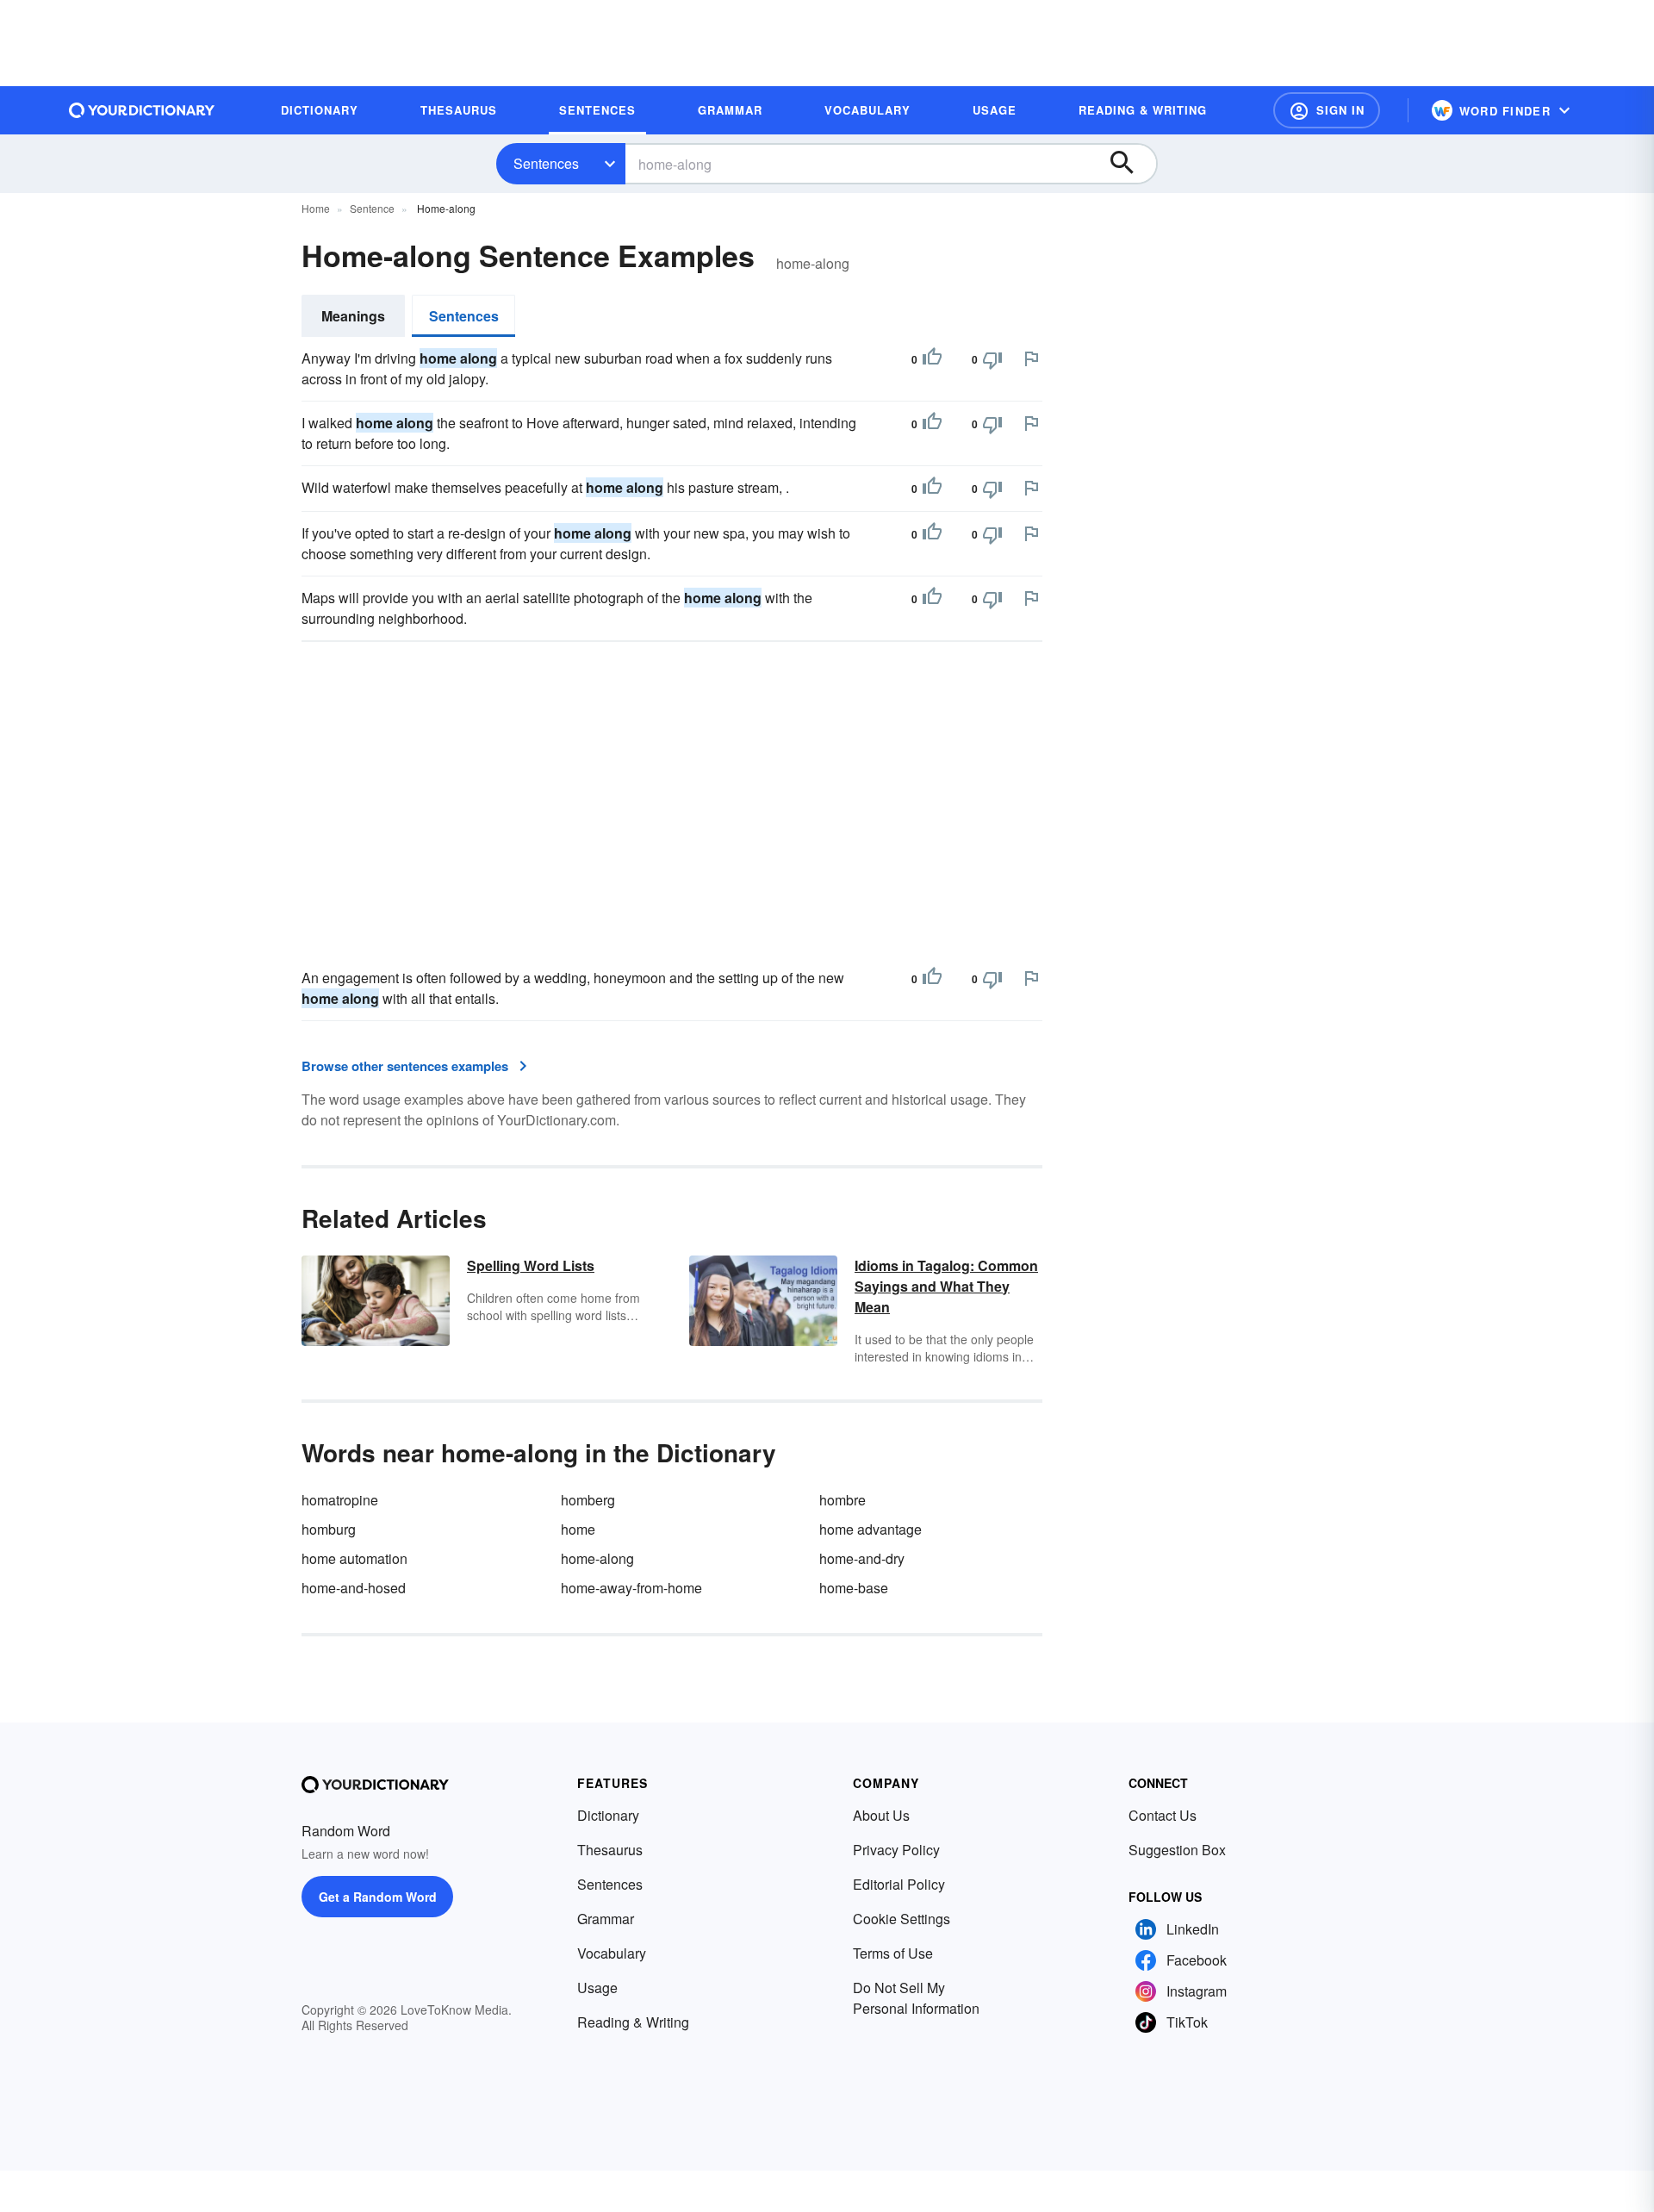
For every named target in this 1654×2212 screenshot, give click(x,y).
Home (316, 208)
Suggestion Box (1177, 1850)
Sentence (372, 208)
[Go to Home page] (142, 110)
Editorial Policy (899, 1884)
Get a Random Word (378, 1897)
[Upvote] (932, 359)
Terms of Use (893, 1953)
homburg (329, 1529)
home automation (354, 1558)
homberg (588, 1500)
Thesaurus (610, 1850)
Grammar (606, 1919)
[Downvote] (992, 359)
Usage (597, 1988)
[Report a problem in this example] (1031, 358)
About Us (881, 1815)
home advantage (871, 1529)
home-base (854, 1588)
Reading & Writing (633, 2022)
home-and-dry (862, 1558)
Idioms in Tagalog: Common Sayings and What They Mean (946, 1286)
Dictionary (608, 1815)
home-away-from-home (631, 1588)
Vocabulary (612, 1953)
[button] (1327, 110)
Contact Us (1163, 1815)
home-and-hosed (354, 1588)
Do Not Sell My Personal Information (916, 1998)
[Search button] (1130, 164)
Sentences (546, 163)
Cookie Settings (902, 1919)
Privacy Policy (896, 1850)
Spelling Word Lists (531, 1265)
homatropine (340, 1500)
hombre (843, 1500)
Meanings (353, 316)
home (578, 1529)
